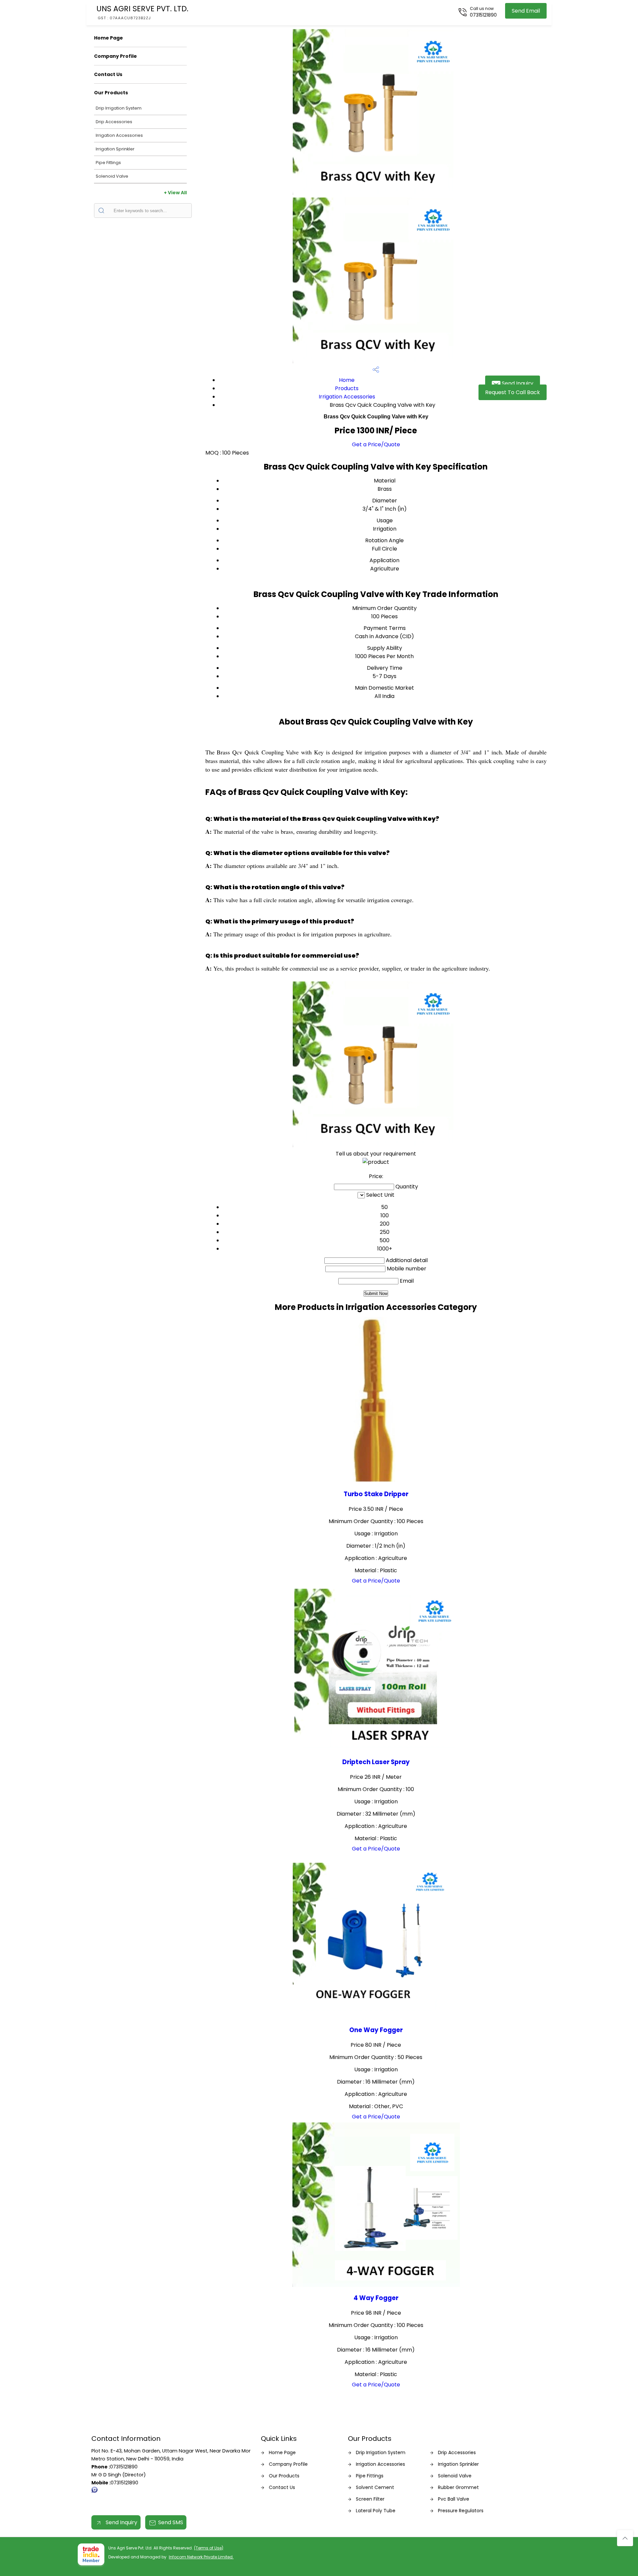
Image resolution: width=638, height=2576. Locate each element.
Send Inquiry (517, 383)
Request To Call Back (513, 392)
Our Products (111, 93)
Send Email (526, 11)
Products (347, 388)
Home (347, 380)
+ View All (175, 193)
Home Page (108, 38)
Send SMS (171, 2522)
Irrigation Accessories (119, 135)
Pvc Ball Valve (454, 2499)
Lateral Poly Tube (376, 2511)
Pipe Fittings (108, 163)
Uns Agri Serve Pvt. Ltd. (142, 12)
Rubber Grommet (458, 2487)
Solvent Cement (375, 2487)
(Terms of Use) (209, 2548)
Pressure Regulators (461, 2511)
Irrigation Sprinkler (115, 149)
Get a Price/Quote (376, 444)
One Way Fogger (376, 2030)
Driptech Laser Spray (376, 1762)
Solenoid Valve (112, 176)
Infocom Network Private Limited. (201, 2557)
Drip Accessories (114, 122)
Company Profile (115, 56)
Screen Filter (370, 2499)
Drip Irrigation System (119, 108)
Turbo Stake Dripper (376, 1494)
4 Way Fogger (376, 2298)
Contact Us (108, 74)
